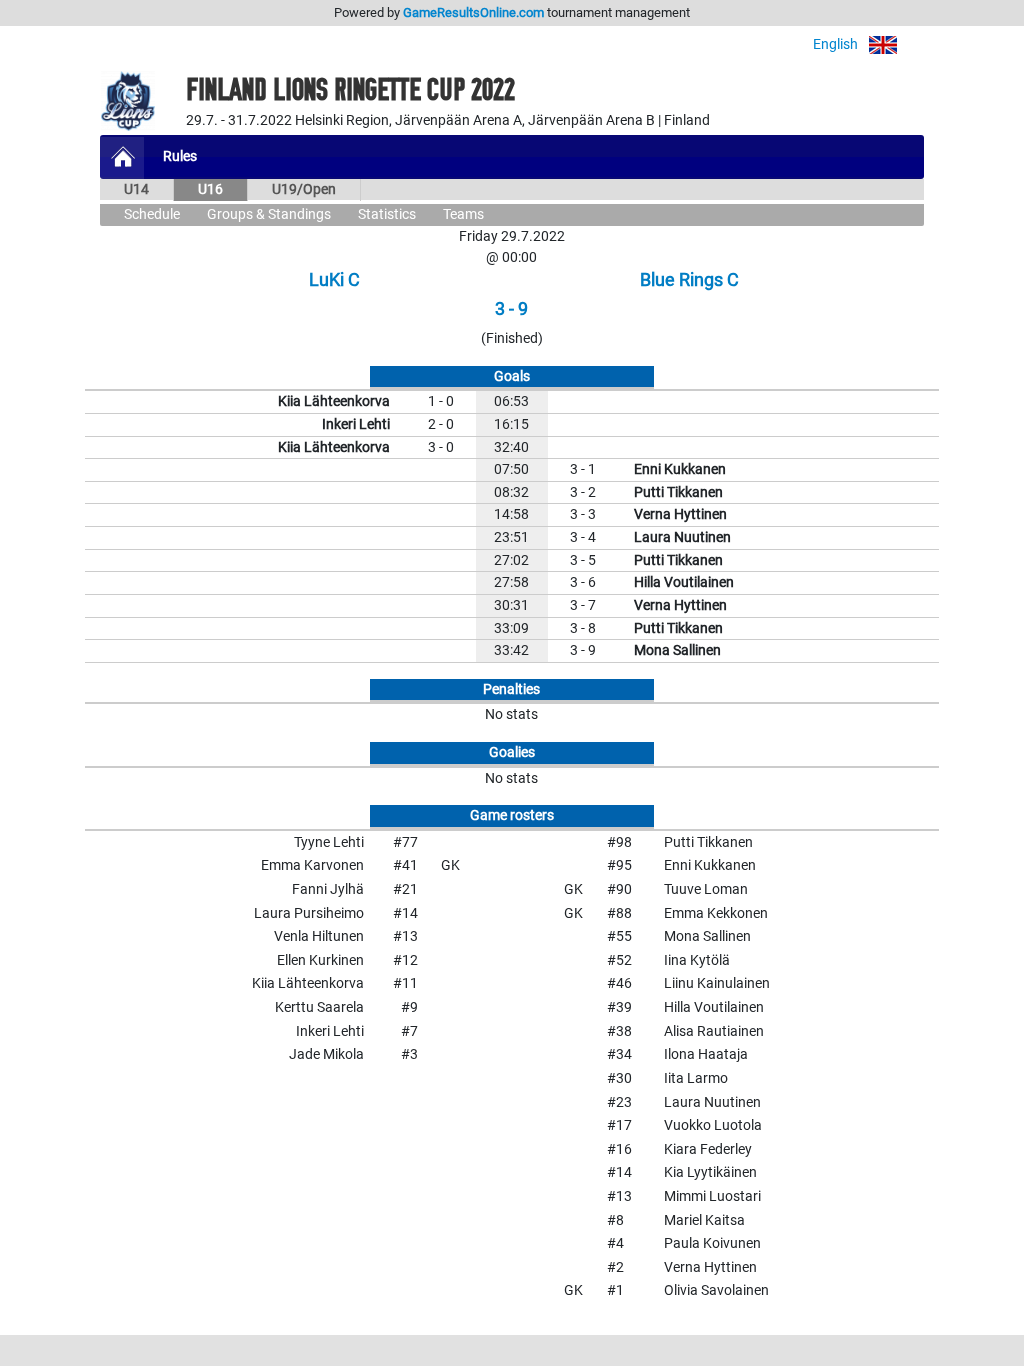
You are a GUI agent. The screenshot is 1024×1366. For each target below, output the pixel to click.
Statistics (387, 214)
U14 (136, 189)
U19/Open (304, 189)
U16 (210, 189)
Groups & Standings (269, 214)
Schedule (152, 214)
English (837, 44)
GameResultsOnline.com (473, 12)
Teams (463, 214)
